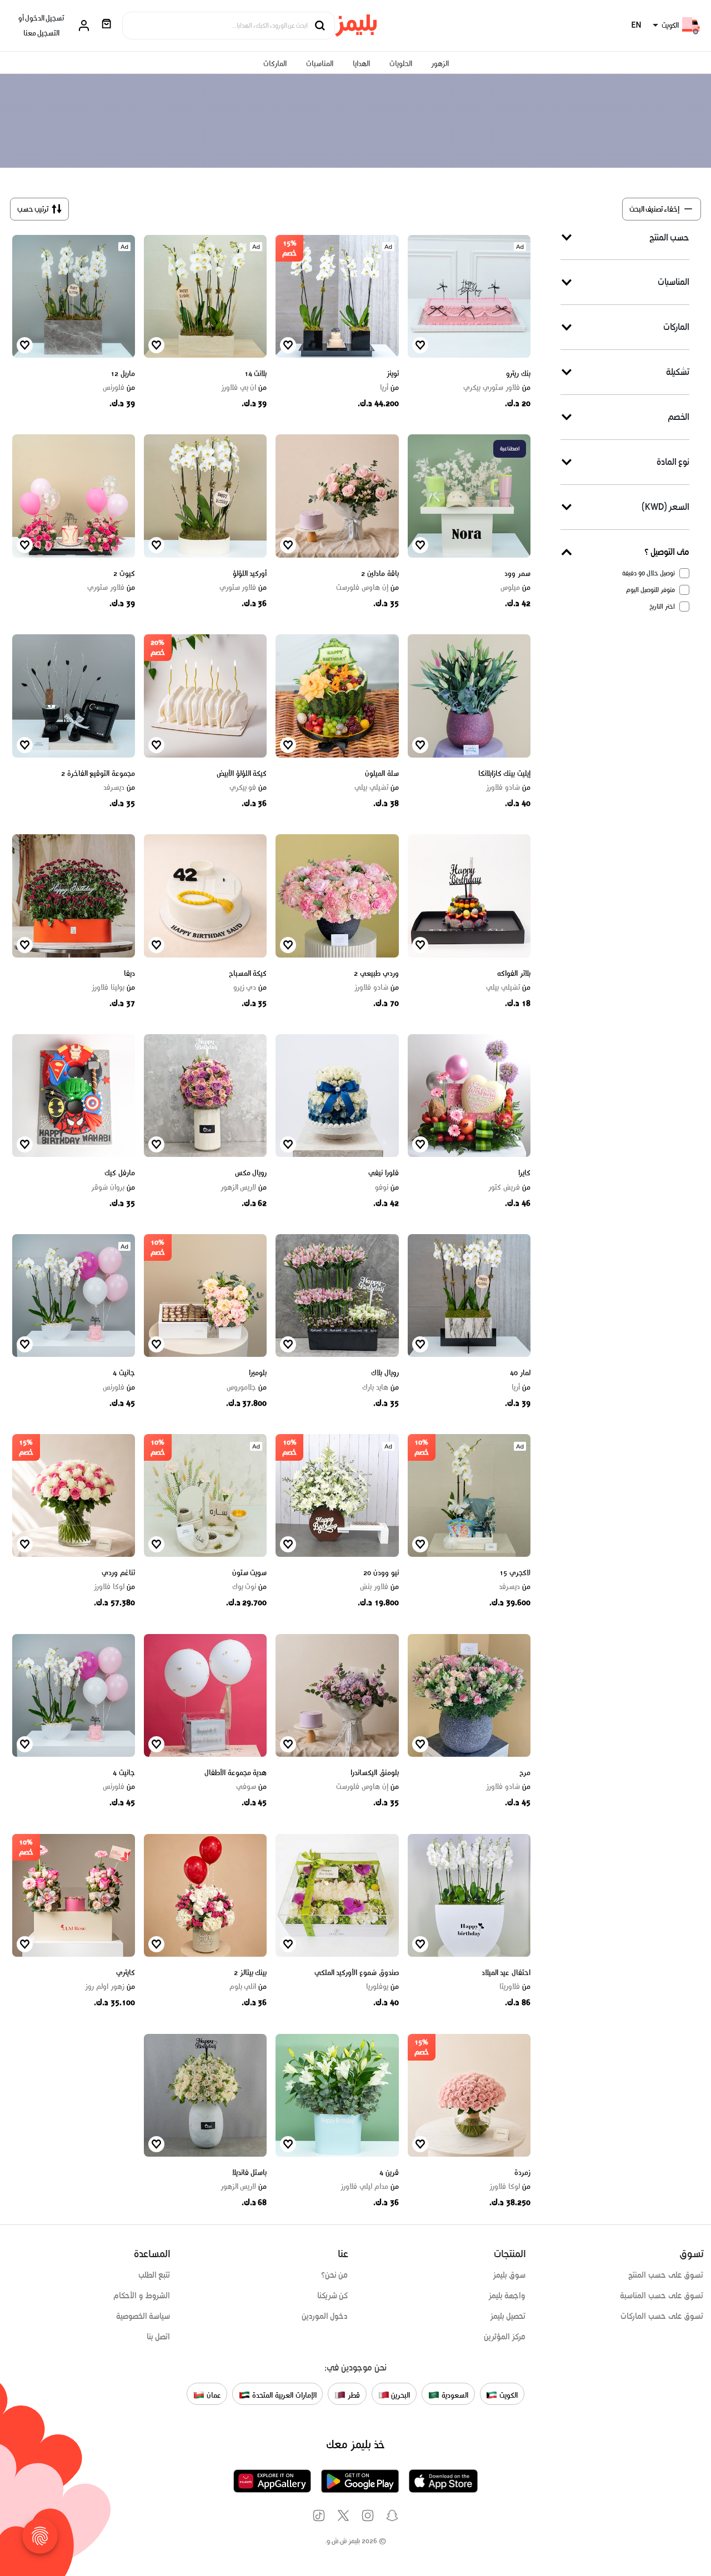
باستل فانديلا (250, 2172)
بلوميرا (258, 1373)
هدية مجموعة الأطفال (236, 1773)
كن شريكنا (333, 2296)
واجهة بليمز (507, 2296)
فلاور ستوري (243, 588)
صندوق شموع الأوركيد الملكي (357, 1973)
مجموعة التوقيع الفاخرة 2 (98, 773)
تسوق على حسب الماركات (662, 2316)
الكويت (507, 2395)
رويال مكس (251, 1173)
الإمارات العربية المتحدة (283, 2395)
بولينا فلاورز (113, 988)
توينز (393, 374)
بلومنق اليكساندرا (375, 1773)
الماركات (275, 64)
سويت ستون (250, 1573)
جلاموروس (247, 1387)
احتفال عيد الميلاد (506, 1973)
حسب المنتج (669, 237)
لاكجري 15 (515, 1573)
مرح (525, 1773)
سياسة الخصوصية (143, 2316)
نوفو (387, 1187)
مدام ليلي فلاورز (369, 2187)
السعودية (454, 2395)
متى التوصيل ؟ (667, 552)
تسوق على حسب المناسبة (662, 2296)
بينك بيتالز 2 (250, 1973)
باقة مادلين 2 (380, 573)
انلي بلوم (248, 1987)
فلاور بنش (379, 1587)
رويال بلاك (385, 1373)
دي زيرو (250, 988)
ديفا (129, 973)
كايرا (524, 1173)
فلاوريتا (515, 1987)
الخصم (679, 417)
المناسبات (320, 64)
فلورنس (119, 388)
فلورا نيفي (384, 1173)
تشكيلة (678, 372)
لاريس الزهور (244, 1187)
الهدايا (361, 64)
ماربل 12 (123, 374)
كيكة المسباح (248, 973)
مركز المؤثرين (505, 2337)
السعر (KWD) (665, 507)
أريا (389, 388)
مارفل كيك (120, 1173)
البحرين (400, 2395)
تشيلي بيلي (376, 788)
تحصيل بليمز (508, 2316)
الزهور (440, 64)
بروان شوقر (113, 1187)
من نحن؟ (335, 2275)
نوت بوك (249, 1587)
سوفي (251, 1787)
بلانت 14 (256, 374)
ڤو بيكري (248, 788)
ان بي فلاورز (244, 388)
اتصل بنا (159, 2337)
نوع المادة (673, 462)
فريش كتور (509, 1187)
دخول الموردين (325, 2316)
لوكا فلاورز (114, 1587)
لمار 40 (520, 1373)
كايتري (126, 1973)
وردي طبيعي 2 (376, 973)
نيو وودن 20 (381, 1573)
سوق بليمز (509, 2275)
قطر (353, 2395)
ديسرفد (119, 788)
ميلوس (515, 588)
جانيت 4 (124, 1373)
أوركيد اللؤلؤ (250, 573)
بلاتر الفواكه (514, 973)
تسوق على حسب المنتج (666, 2275)
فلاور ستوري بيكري (497, 388)
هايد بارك (380, 1387)
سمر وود (517, 573)
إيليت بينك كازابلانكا (504, 773)
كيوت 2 (124, 573)
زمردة (522, 2172)
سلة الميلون (382, 773)
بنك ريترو (518, 374)
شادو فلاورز (508, 788)
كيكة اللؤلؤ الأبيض (242, 773)
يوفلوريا (382, 1987)
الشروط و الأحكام (142, 2296)
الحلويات (401, 64)
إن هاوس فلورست (367, 588)
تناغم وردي (118, 1573)
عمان (213, 2395)
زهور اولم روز (110, 1987)
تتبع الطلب (154, 2275)
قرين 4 (389, 2172)
